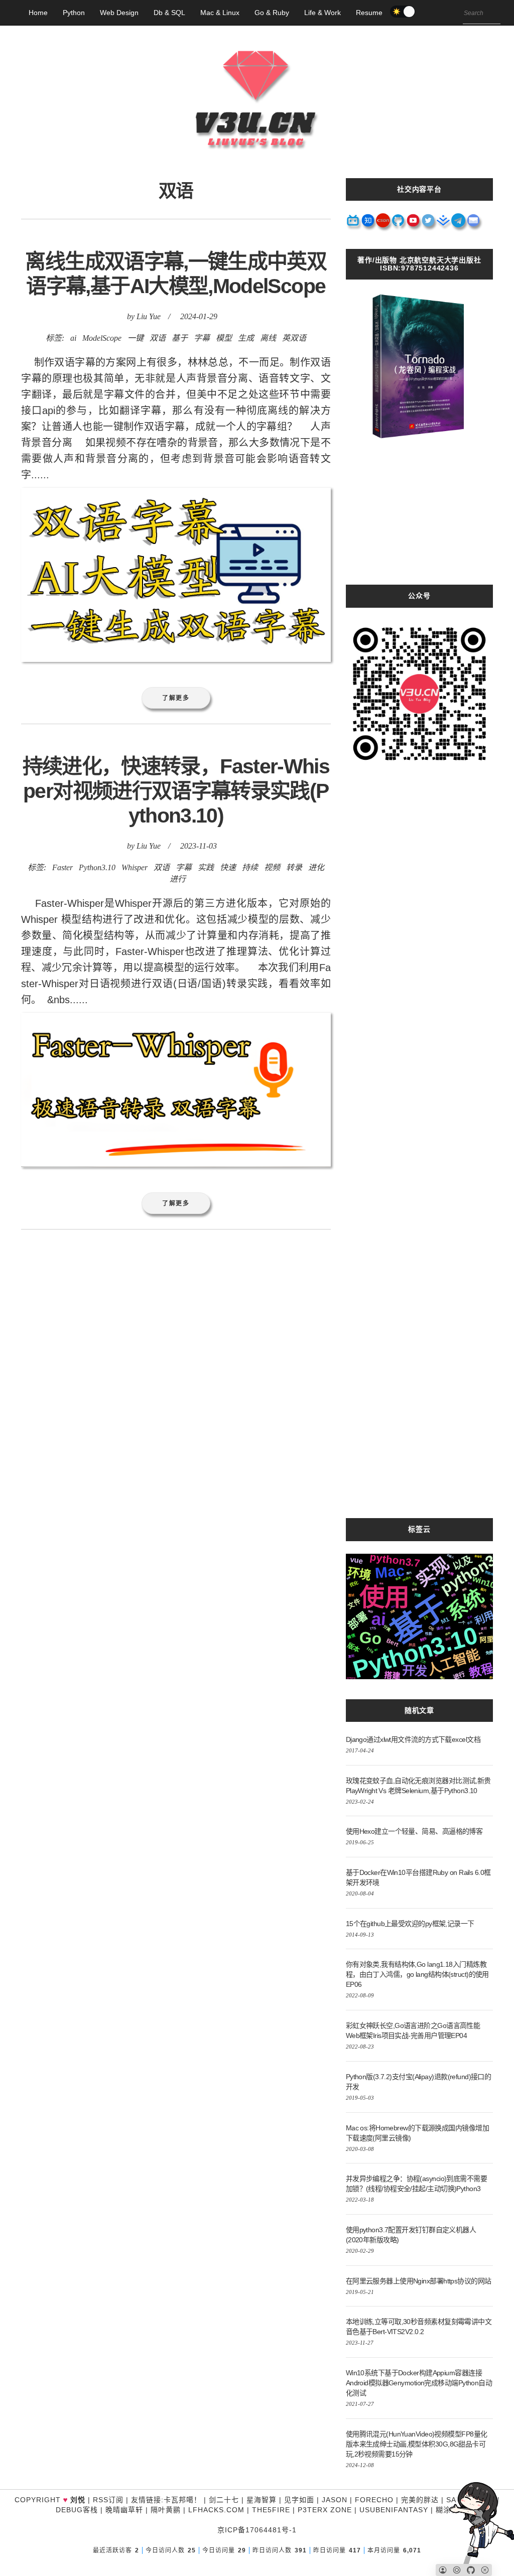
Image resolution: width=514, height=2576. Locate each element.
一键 (136, 338)
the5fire (271, 2510)
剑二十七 (224, 2500)
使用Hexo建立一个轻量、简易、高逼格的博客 (414, 1831)
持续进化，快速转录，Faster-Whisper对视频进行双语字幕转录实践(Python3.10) (176, 791)
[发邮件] (474, 224)
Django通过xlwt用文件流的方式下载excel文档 (413, 1739)
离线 (268, 338)
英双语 (294, 338)
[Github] (399, 224)
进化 (316, 867)
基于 (180, 338)
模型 (224, 338)
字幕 (202, 338)
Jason (335, 2500)
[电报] (459, 224)
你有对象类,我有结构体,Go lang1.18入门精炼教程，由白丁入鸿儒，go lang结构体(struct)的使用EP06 (417, 1974)
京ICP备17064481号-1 (257, 2530)
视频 (272, 867)
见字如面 (299, 2500)
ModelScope (102, 338)
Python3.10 (97, 867)
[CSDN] (383, 224)
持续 (250, 867)
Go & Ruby (272, 13)
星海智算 (262, 2500)
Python (74, 13)
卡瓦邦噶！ (182, 2500)
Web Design (119, 13)
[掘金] (444, 224)
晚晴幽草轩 (124, 2510)
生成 (246, 338)
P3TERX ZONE (325, 2510)
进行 (178, 879)
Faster (62, 867)
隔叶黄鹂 (166, 2510)
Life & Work (323, 13)
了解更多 (176, 698)
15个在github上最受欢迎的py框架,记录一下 (410, 1924)
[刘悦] (257, 168)
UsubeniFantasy (394, 2510)
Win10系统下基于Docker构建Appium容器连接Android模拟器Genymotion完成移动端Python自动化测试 (419, 2383)
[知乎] (368, 224)
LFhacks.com (216, 2510)
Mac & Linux (220, 13)
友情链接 (146, 2500)
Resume (369, 13)
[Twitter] (429, 224)
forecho (374, 2500)
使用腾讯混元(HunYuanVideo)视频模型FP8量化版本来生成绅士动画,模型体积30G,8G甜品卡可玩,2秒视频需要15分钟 (417, 2444)
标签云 (419, 1529)
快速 (228, 867)
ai (73, 338)
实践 (206, 867)
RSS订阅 (108, 2500)
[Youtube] (414, 224)
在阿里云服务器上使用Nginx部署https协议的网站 (419, 2281)
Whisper (135, 867)
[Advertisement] (419, 522)
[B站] (353, 224)
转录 (294, 867)
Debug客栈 (77, 2510)
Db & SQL (169, 13)
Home (38, 13)
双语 (158, 338)
